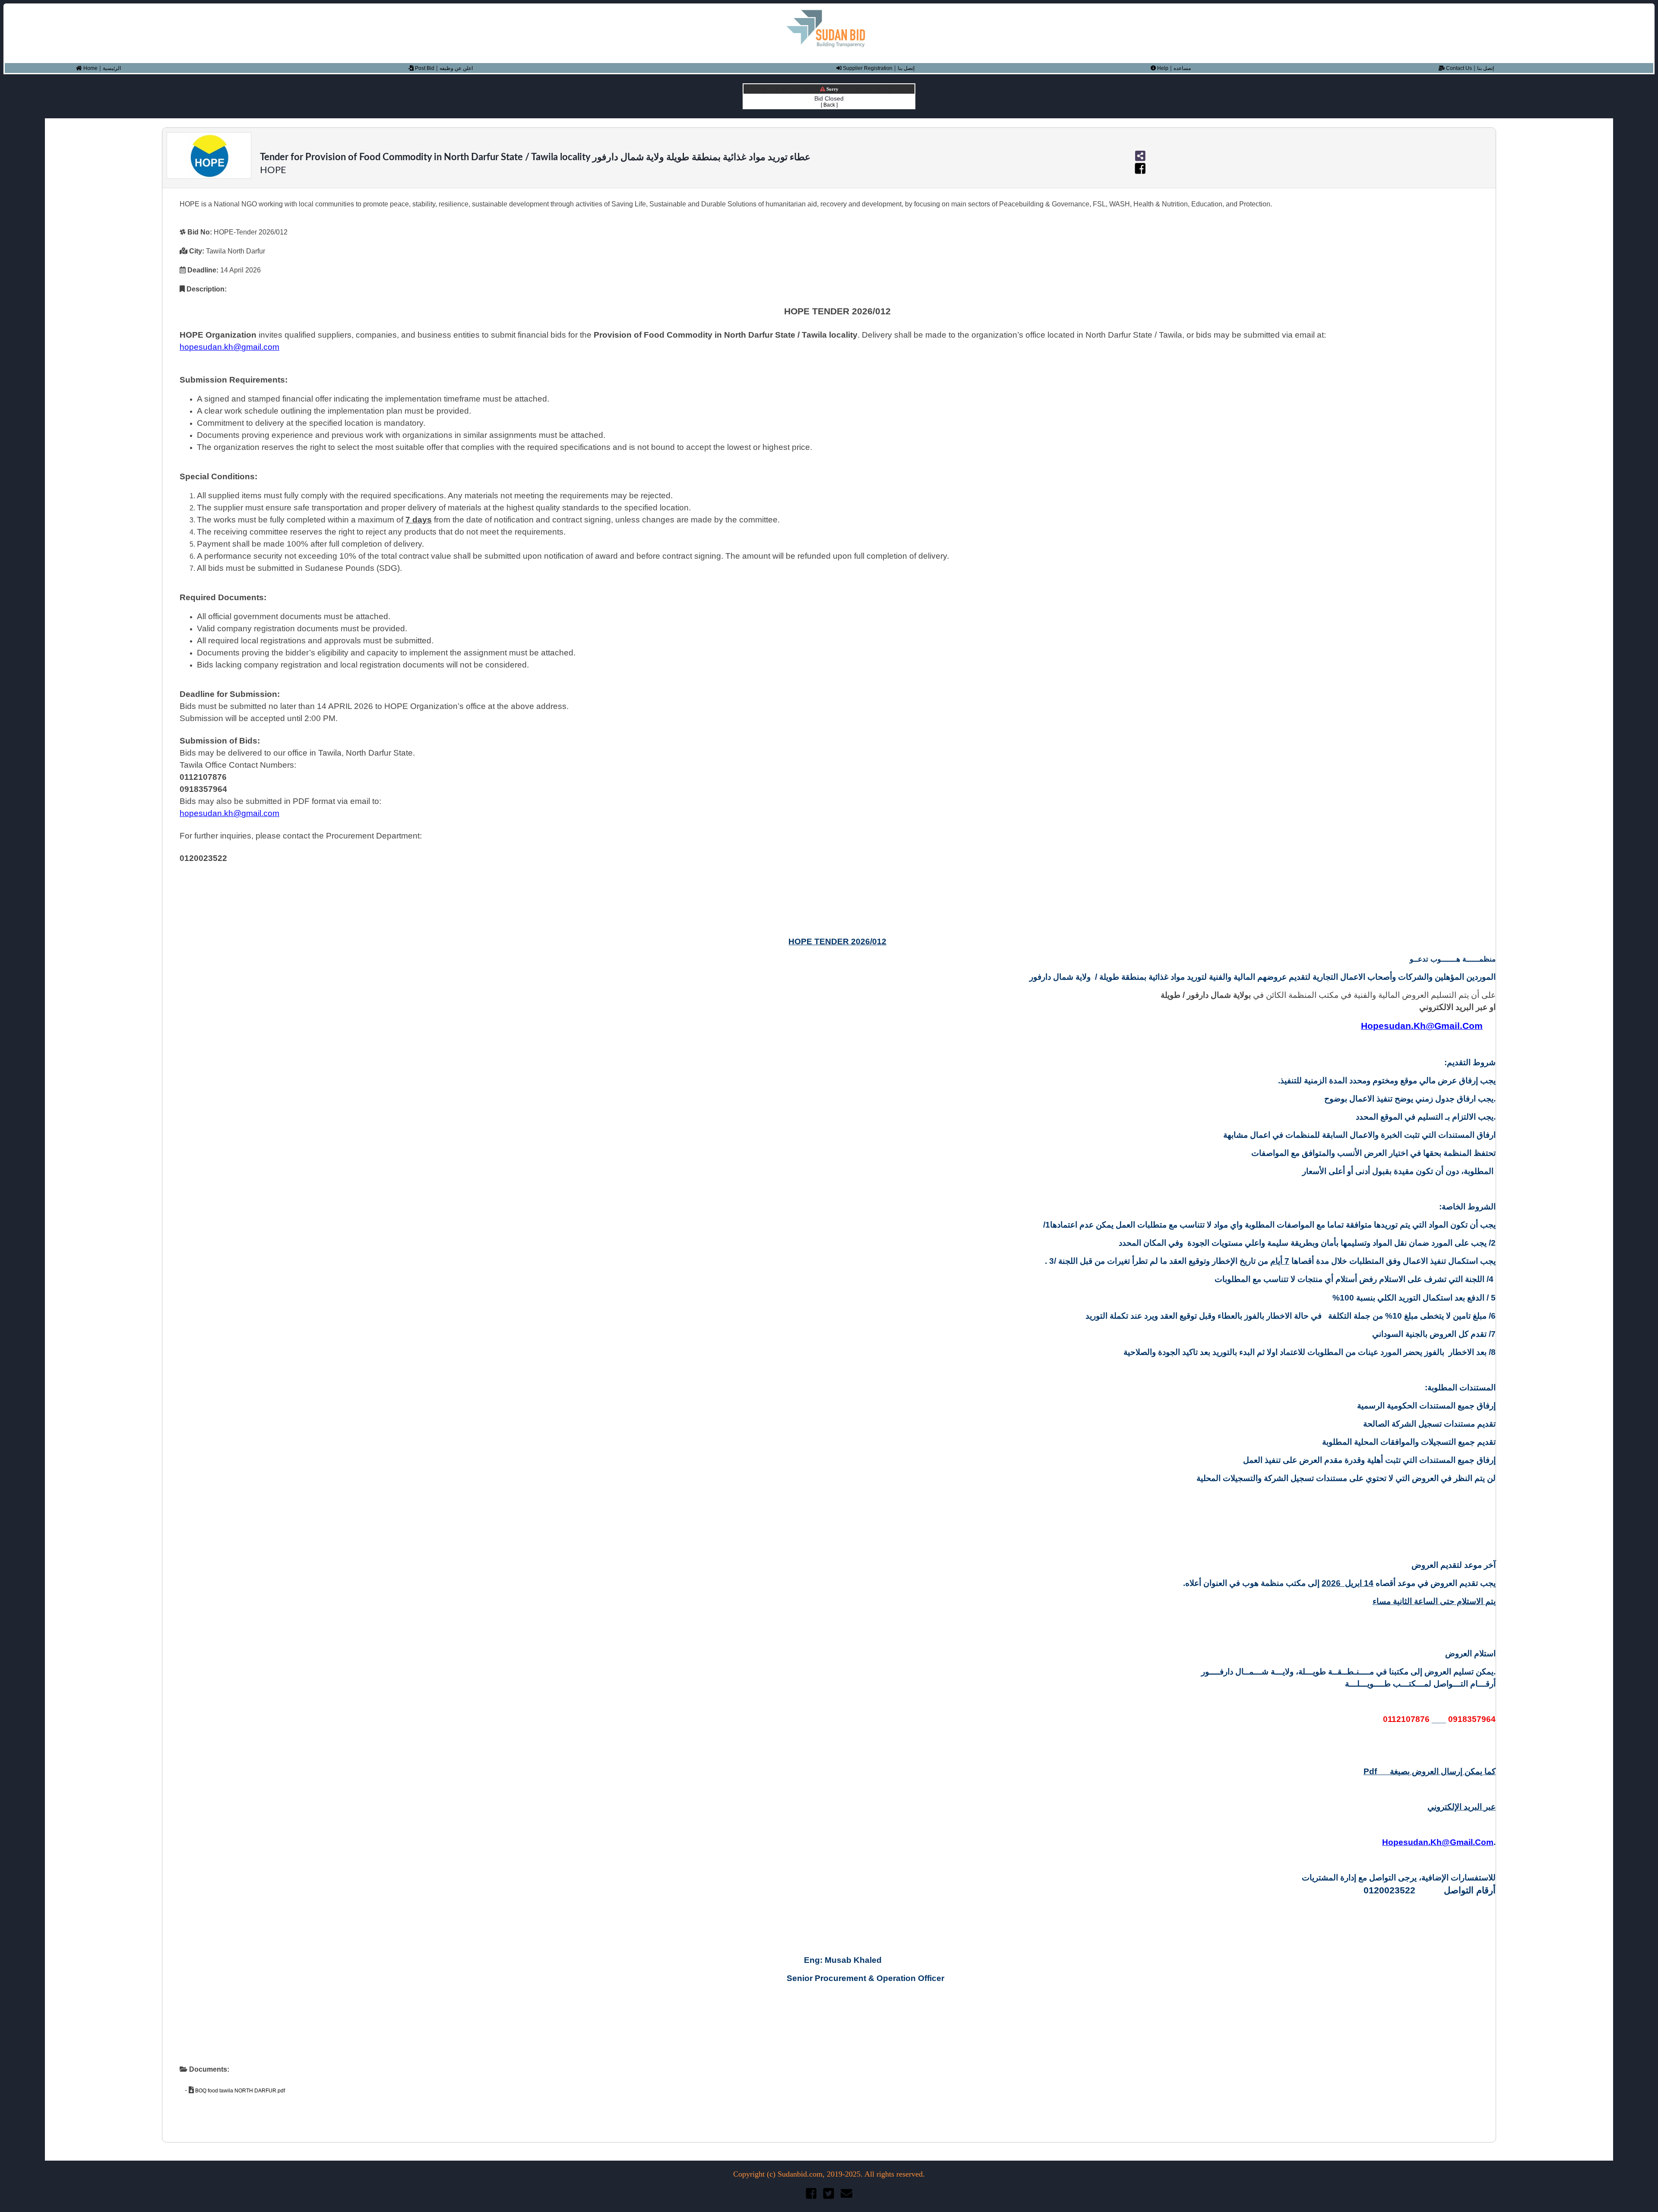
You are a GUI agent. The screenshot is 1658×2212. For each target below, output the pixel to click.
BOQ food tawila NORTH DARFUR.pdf (239, 2091)
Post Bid (424, 68)
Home (90, 68)
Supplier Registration (867, 68)
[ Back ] (829, 105)
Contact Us (1458, 68)
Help (1162, 68)
